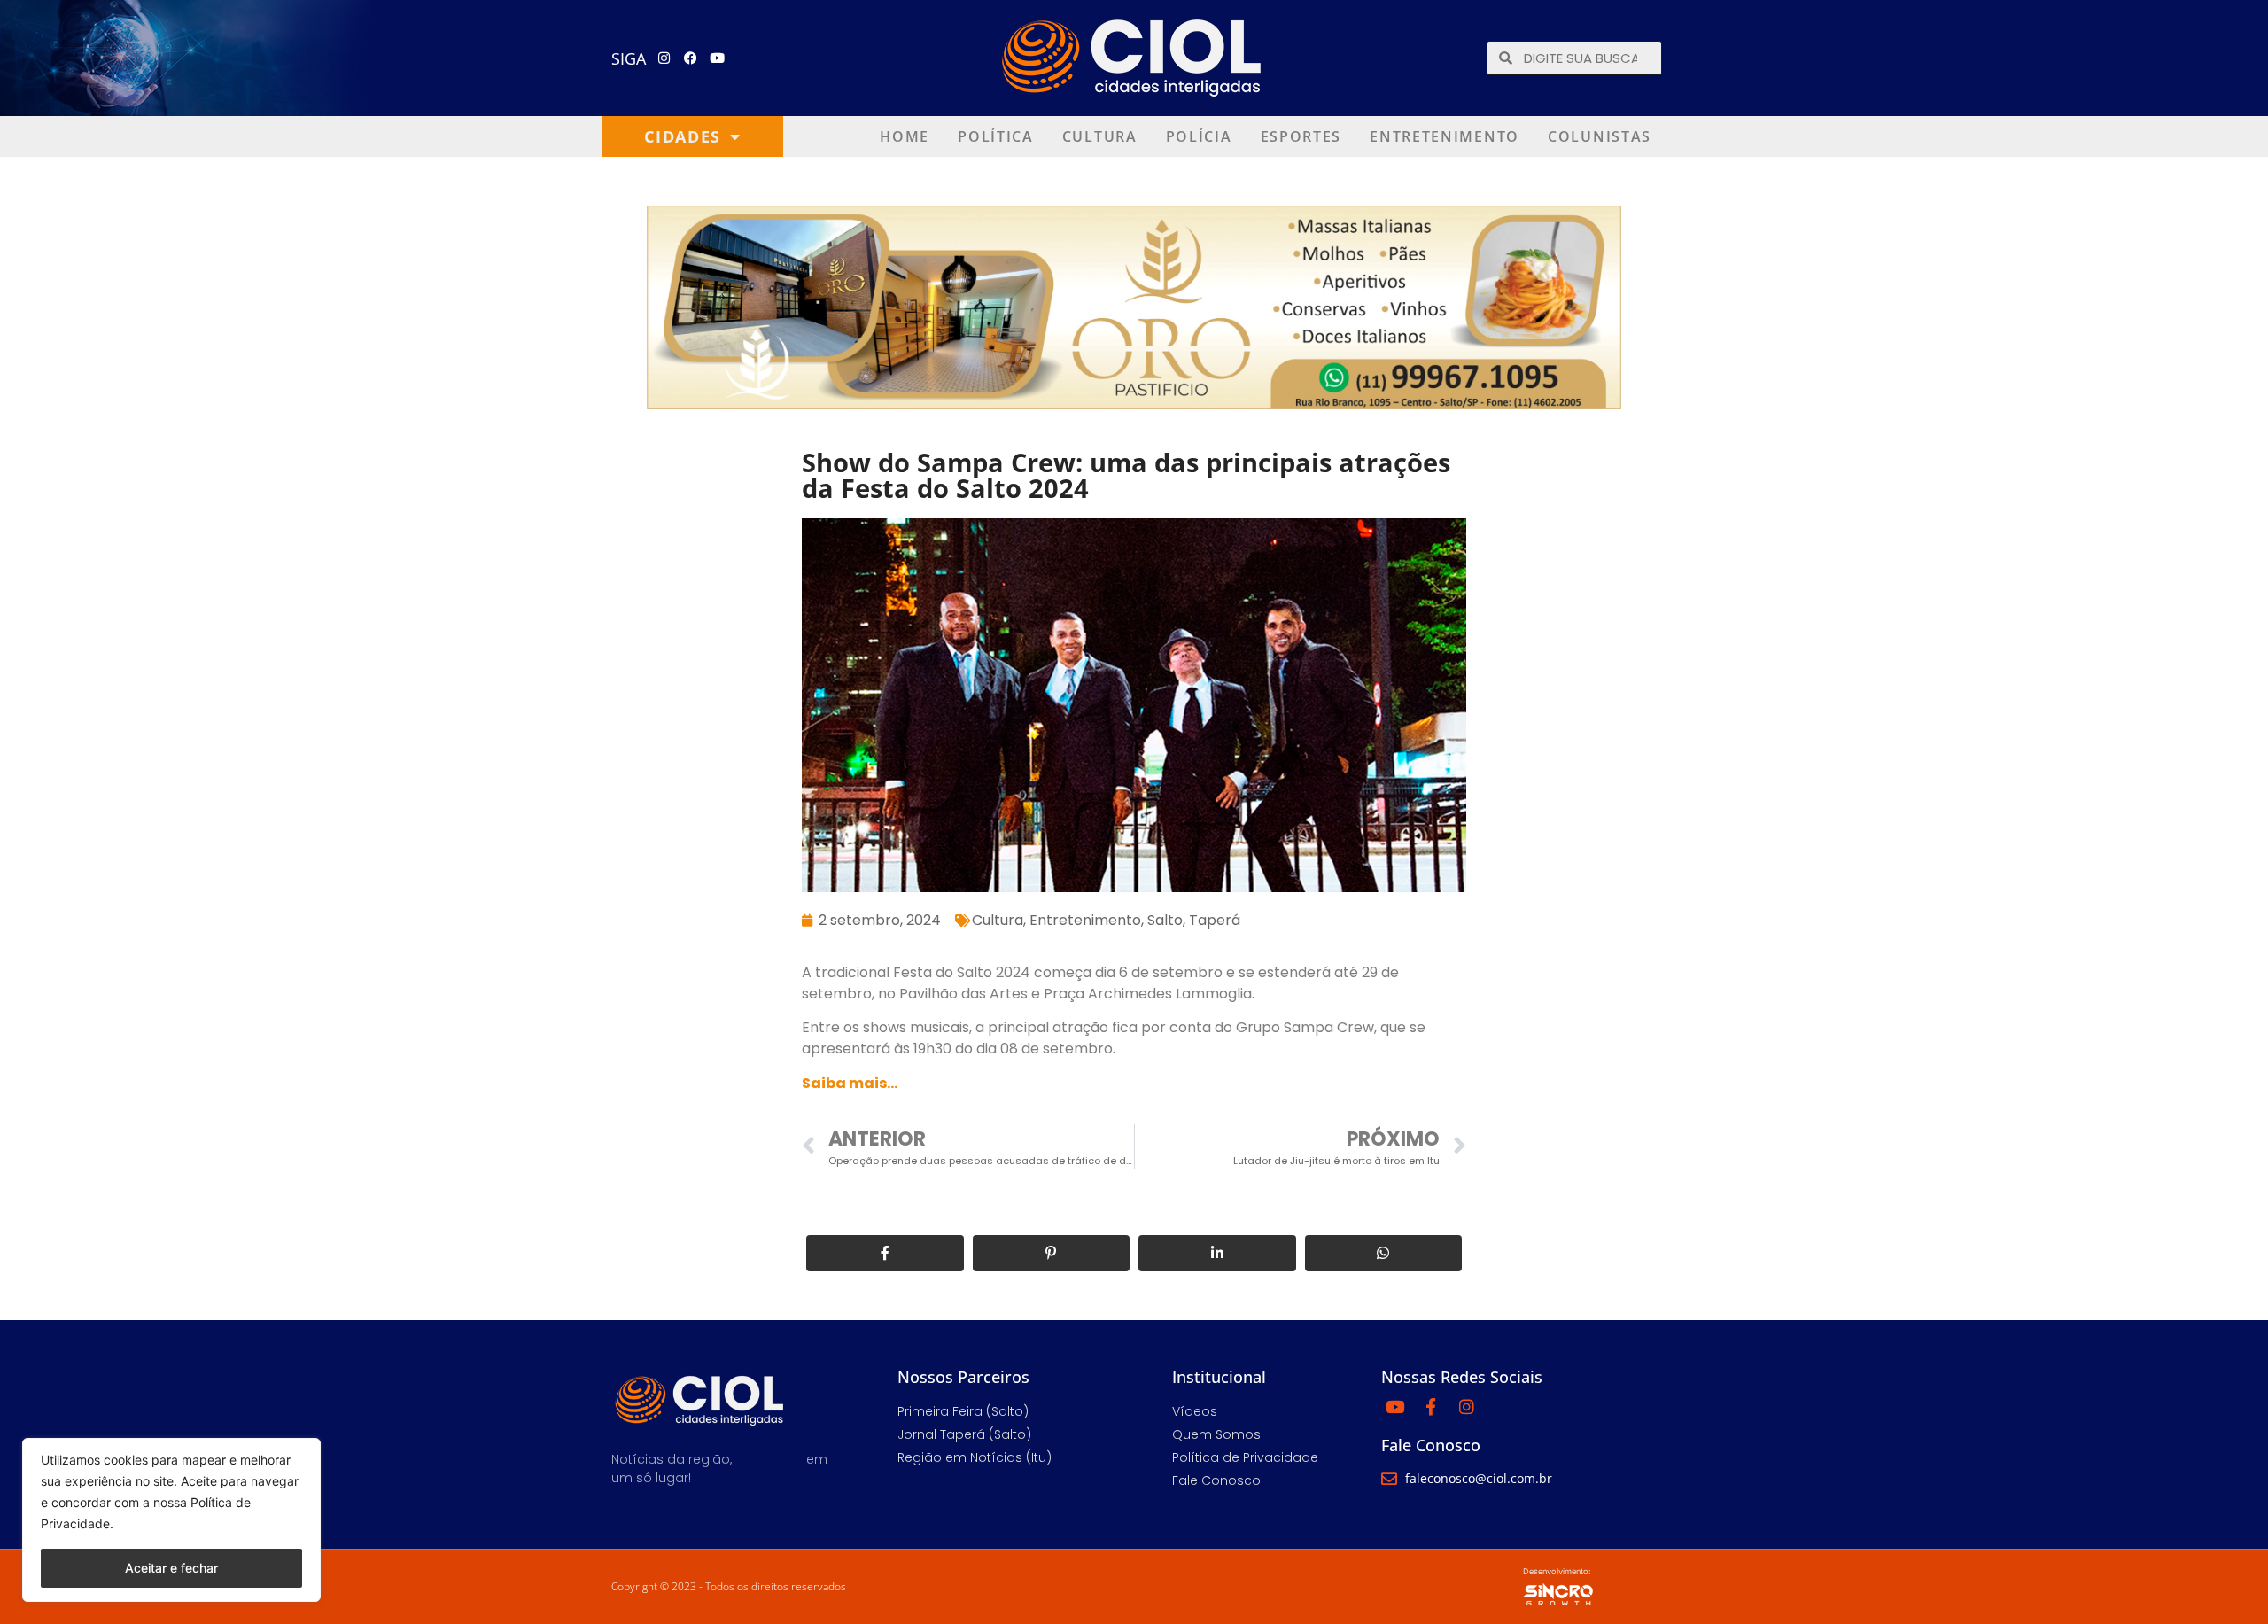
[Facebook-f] (1431, 1406)
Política (996, 136)
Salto (1165, 920)
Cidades (683, 136)
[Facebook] (691, 58)
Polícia (1199, 136)
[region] (171, 1520)
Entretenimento (1445, 136)
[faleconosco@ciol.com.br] (1389, 1479)
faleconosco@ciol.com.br (1479, 1478)
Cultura (1100, 136)
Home (905, 136)
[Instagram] (664, 58)
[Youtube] (718, 58)
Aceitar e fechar (171, 1568)
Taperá (1215, 920)
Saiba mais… (850, 1083)
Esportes (1301, 136)
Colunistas (1600, 136)
